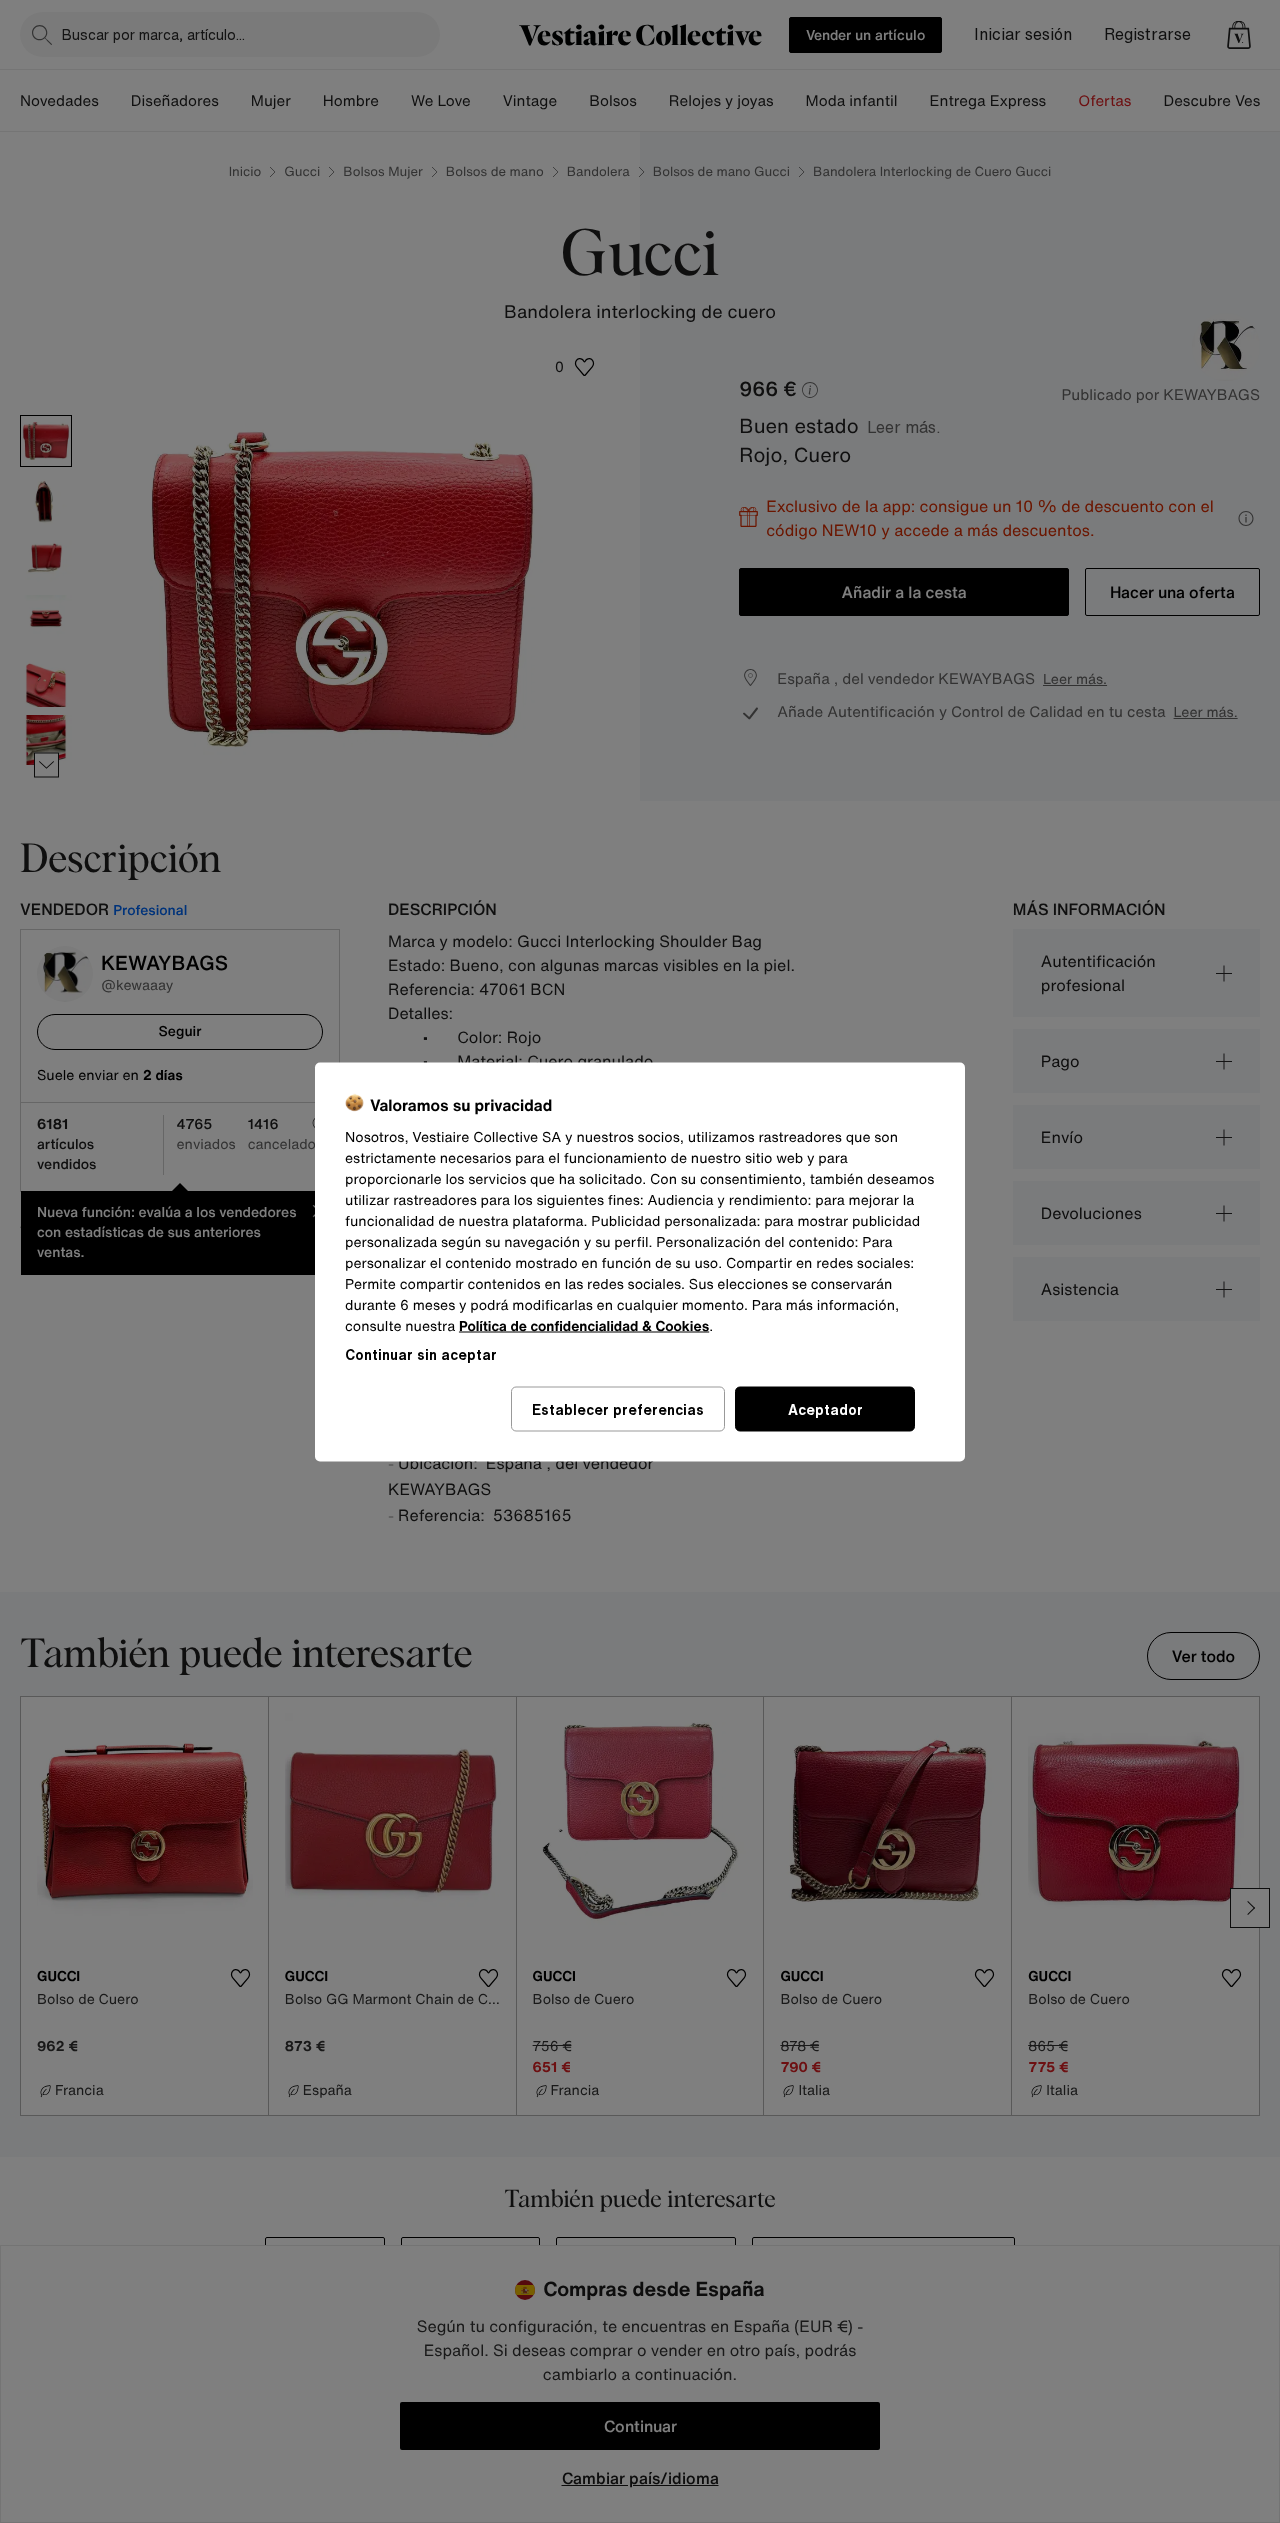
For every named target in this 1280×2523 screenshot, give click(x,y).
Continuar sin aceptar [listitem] (421, 1353)
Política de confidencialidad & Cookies (584, 1325)
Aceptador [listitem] (825, 1408)
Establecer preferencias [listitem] (618, 1408)
